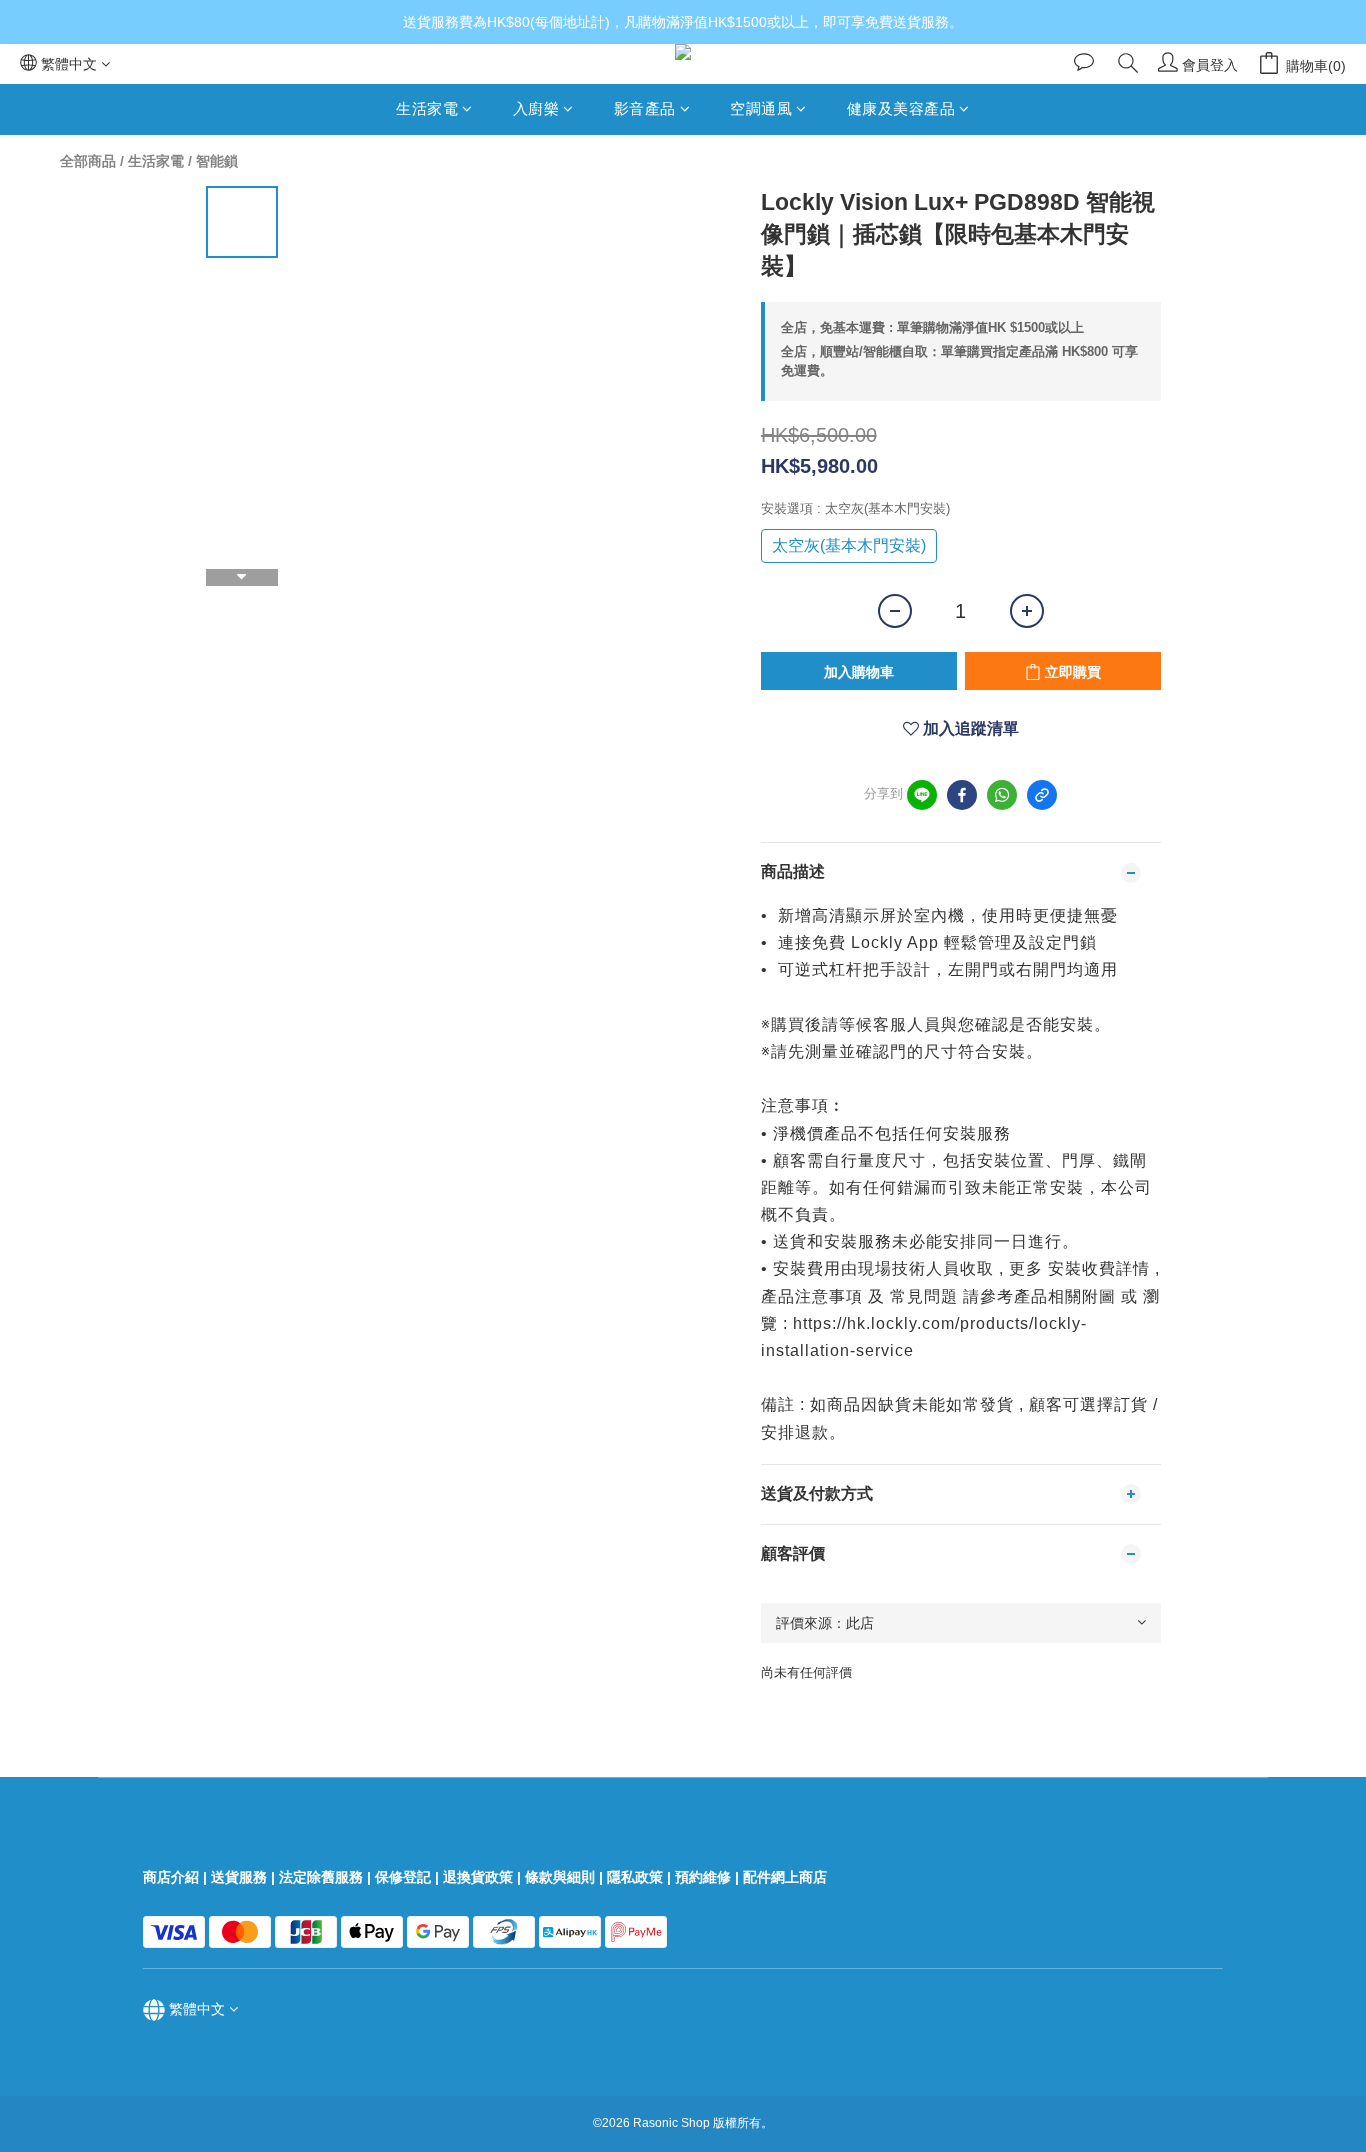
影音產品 (645, 108)
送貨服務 (239, 1877)
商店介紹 (171, 1877)
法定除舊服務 (321, 1877)
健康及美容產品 (901, 108)
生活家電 (427, 108)
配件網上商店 (787, 1877)
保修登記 (403, 1877)
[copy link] (1042, 795)
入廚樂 (536, 108)
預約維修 (703, 1877)
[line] (922, 795)
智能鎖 (217, 161)
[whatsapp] (1002, 795)
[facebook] (962, 795)
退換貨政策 (478, 1877)
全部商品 (88, 161)
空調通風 (761, 108)
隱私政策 (635, 1877)
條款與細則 (560, 1877)
